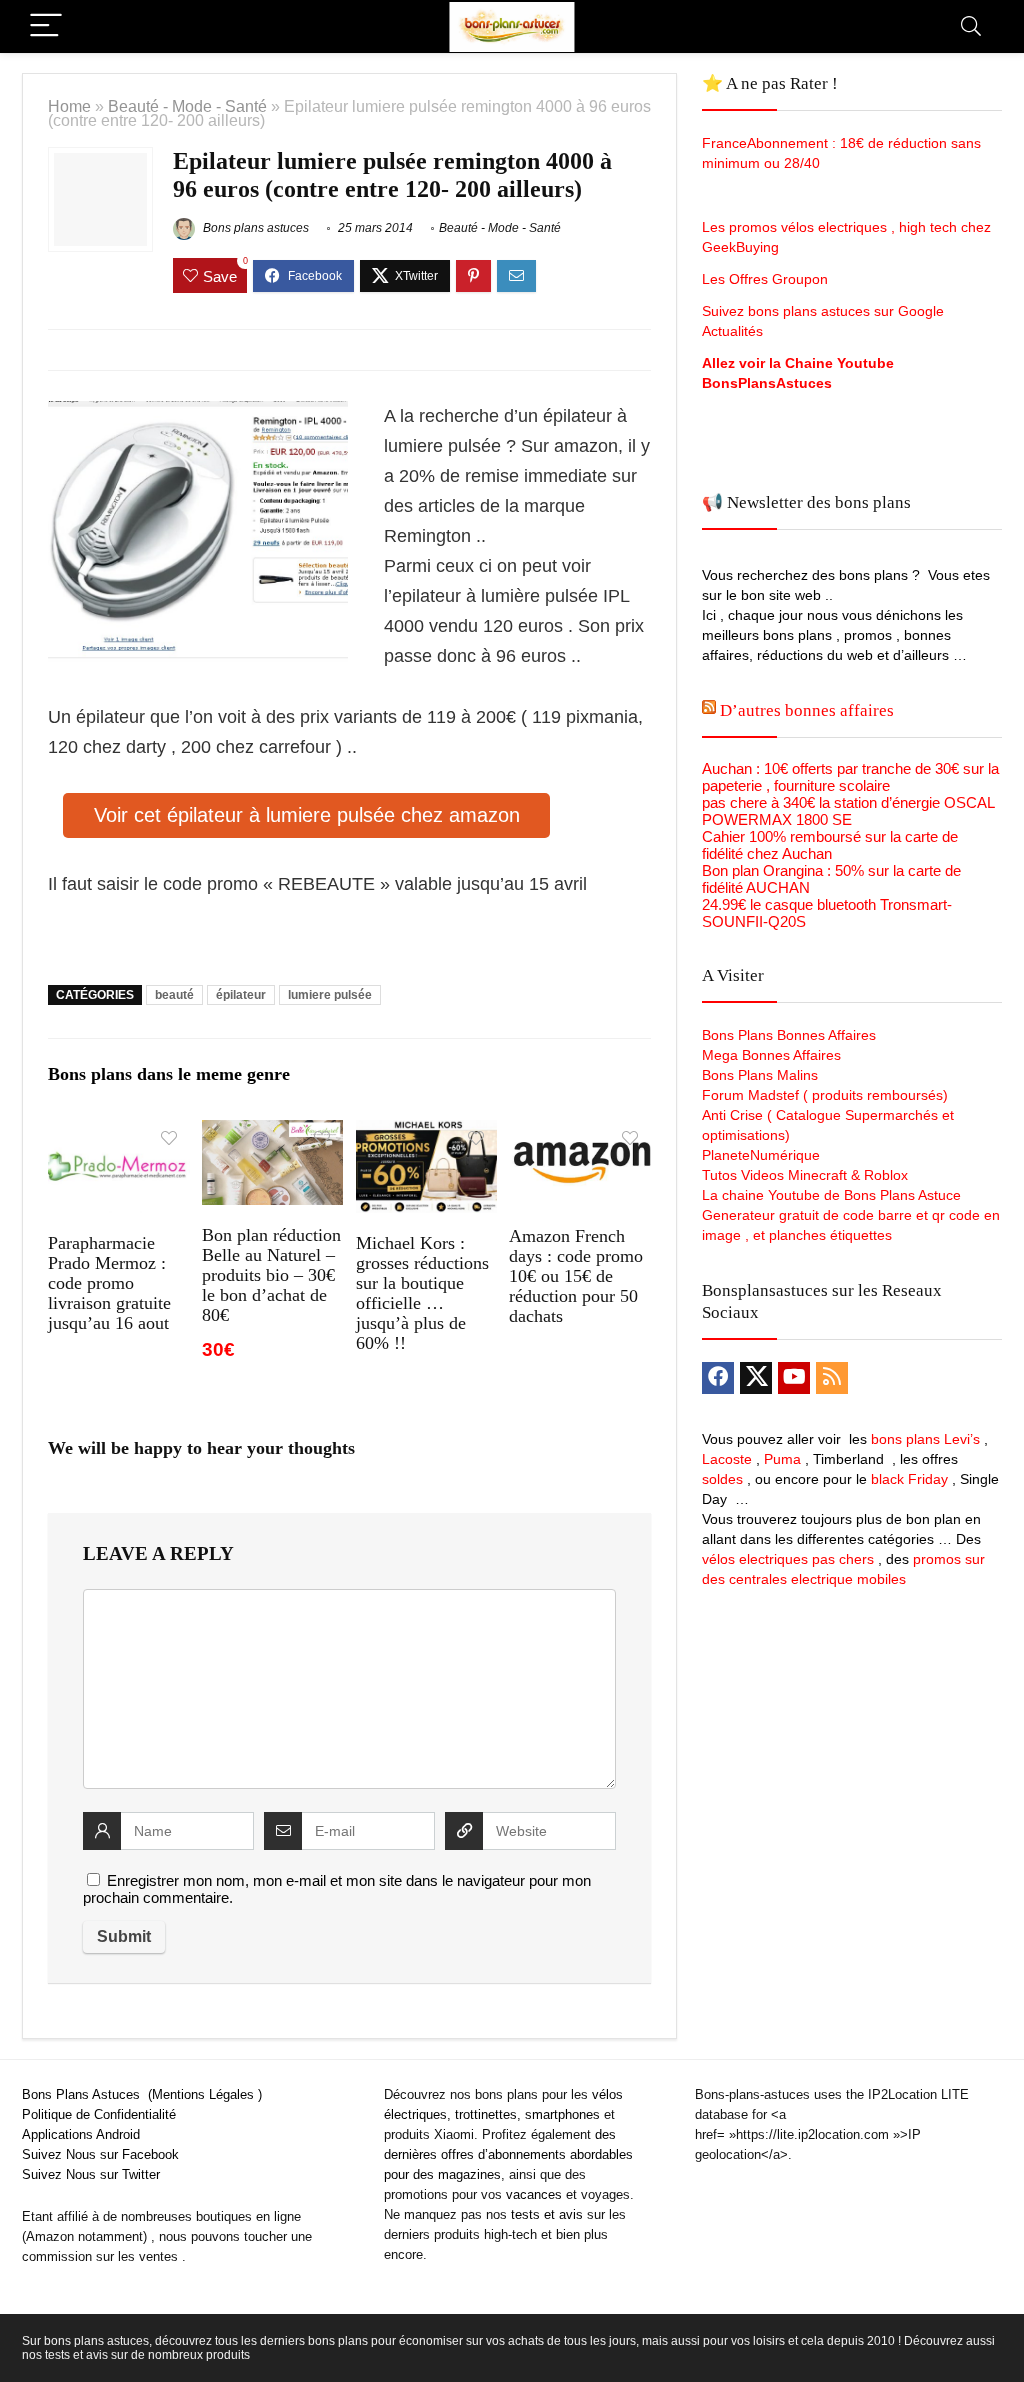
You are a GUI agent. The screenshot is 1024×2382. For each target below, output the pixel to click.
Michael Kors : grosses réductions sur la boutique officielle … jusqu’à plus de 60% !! (422, 1293)
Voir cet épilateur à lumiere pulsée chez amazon (307, 815)
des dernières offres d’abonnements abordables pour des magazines (508, 2154)
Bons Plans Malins (760, 1075)
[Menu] (46, 26)
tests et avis (547, 2214)
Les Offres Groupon (767, 279)
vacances (534, 2194)
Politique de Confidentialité (99, 2114)
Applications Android (81, 2134)
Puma (782, 1459)
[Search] (971, 26)
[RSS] (832, 1378)
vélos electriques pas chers (788, 1559)
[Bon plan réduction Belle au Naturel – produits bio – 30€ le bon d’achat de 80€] (272, 1133)
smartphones (562, 2114)
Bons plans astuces (254, 228)
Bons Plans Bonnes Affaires (789, 1035)
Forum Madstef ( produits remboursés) (825, 1095)
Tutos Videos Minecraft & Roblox (805, 1175)
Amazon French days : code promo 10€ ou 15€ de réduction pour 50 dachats (576, 1276)
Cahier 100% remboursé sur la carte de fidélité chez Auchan (830, 845)
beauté (174, 995)
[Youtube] (794, 1378)
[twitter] (756, 1378)
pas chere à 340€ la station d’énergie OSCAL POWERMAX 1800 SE (848, 811)
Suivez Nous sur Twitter (91, 2174)
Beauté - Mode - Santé (187, 106)
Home (69, 106)
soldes (722, 1479)
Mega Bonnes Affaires (771, 1055)
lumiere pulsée (330, 995)
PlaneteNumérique (761, 1155)
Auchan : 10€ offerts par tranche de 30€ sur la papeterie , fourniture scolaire (850, 777)
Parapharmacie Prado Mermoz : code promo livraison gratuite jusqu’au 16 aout (109, 1283)
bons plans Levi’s (925, 1439)
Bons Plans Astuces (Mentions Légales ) (142, 2094)
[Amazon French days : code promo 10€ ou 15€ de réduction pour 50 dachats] (579, 1133)
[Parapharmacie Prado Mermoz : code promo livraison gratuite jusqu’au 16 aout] (118, 1133)
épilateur (241, 995)
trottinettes (486, 2114)
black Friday (909, 1479)
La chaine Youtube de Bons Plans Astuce (831, 1195)
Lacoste (727, 1459)
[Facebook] (718, 1378)
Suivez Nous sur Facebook (100, 2154)
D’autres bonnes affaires (807, 710)
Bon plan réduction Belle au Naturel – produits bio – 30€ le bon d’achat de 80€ (271, 1275)
